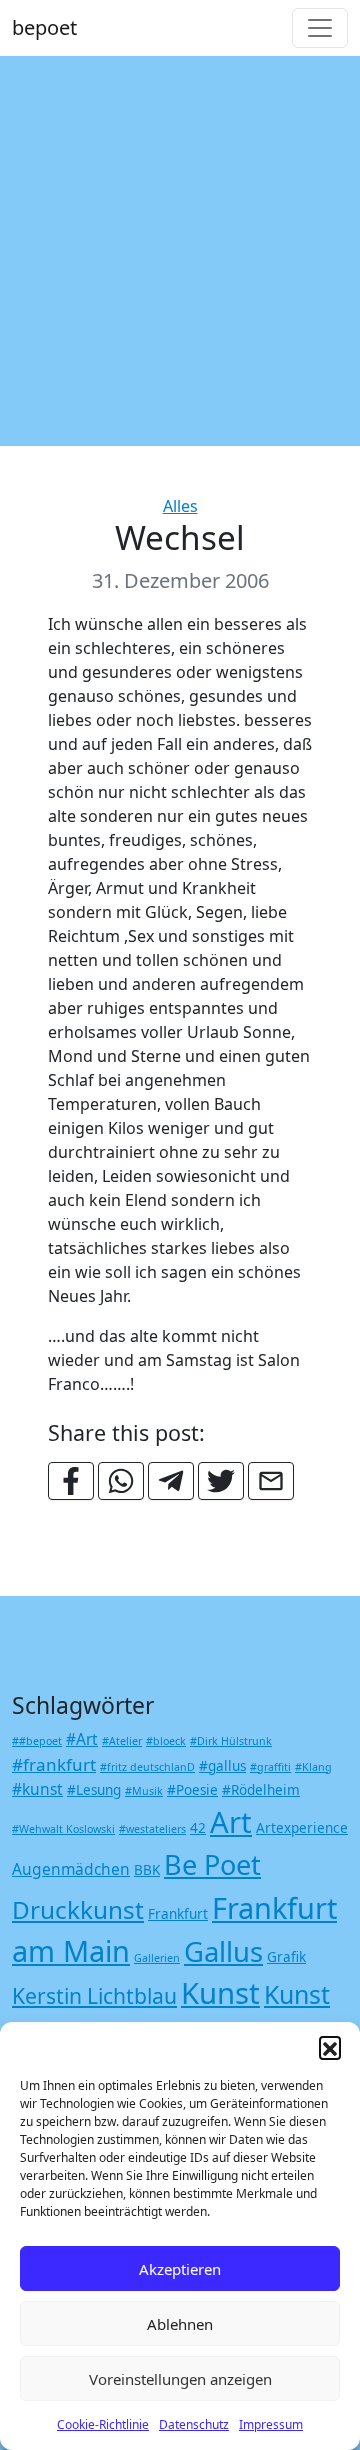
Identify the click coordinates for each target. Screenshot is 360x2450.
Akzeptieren (180, 2269)
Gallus (223, 1951)
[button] (330, 2047)
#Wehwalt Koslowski (63, 1829)
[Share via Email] (271, 1481)
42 (198, 1828)
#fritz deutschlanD (147, 1767)
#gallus (222, 1766)
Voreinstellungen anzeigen (180, 2379)
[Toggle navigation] (320, 28)
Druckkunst (78, 1909)
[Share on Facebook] (71, 1481)
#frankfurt (54, 1764)
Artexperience (302, 1828)
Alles (180, 506)
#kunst (37, 1789)
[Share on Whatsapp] (121, 1481)
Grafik (286, 1957)
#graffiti (270, 1767)
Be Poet (212, 1864)
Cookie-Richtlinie (103, 2424)
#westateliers (152, 1829)
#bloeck (166, 1741)
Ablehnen (180, 2324)
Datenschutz (194, 2424)
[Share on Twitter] (221, 1481)
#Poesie (192, 1790)
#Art (82, 1739)
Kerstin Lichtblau (94, 1995)
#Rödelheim (261, 1790)
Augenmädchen (71, 1869)
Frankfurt (178, 1914)
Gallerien (157, 1958)
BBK (147, 1870)
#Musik (144, 1791)
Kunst (220, 1993)
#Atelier (122, 1741)
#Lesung (94, 1790)
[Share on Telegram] (171, 1481)
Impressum (271, 2424)
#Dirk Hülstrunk (231, 1741)
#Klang (313, 1767)
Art (231, 1822)
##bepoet (37, 1741)
